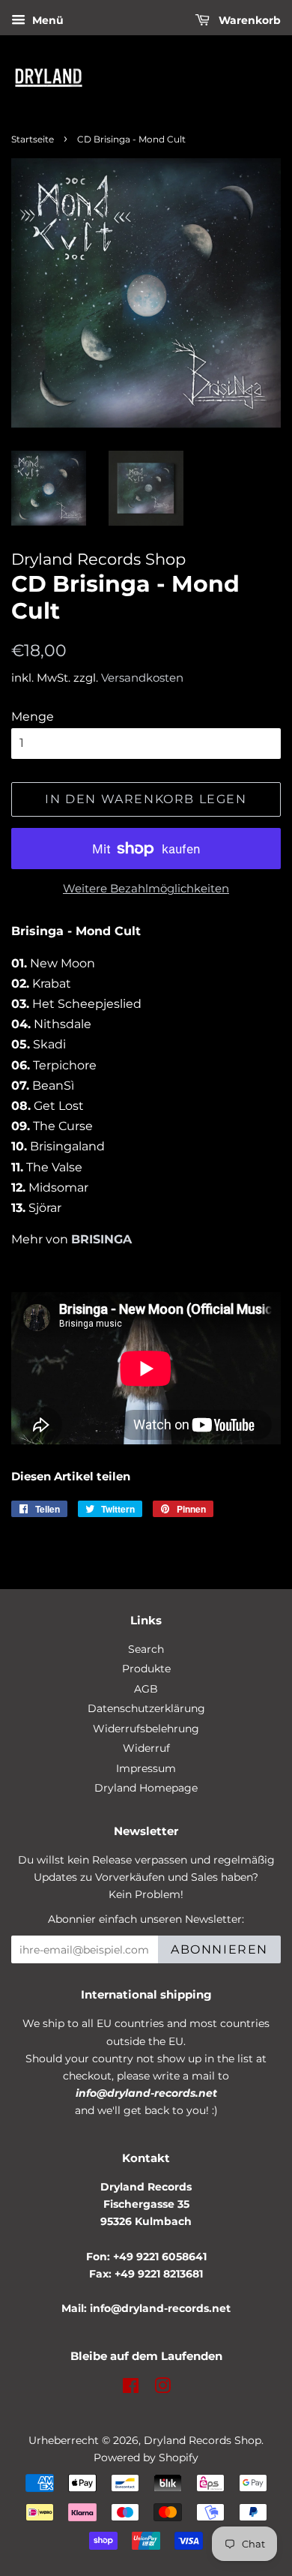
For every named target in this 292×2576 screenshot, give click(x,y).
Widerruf (146, 1748)
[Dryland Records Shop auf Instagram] (162, 2389)
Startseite (33, 139)
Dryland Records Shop (203, 2440)
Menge (33, 717)
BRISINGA (101, 1239)
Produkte (146, 1669)
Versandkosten (142, 678)
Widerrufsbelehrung (146, 1729)
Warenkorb (248, 20)
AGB (146, 1689)
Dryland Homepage (146, 1788)
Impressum (146, 1768)
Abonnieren (219, 1949)
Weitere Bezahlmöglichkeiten (146, 888)
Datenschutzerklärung (146, 1708)
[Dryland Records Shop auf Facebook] (131, 2389)
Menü (46, 20)
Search (146, 1649)
